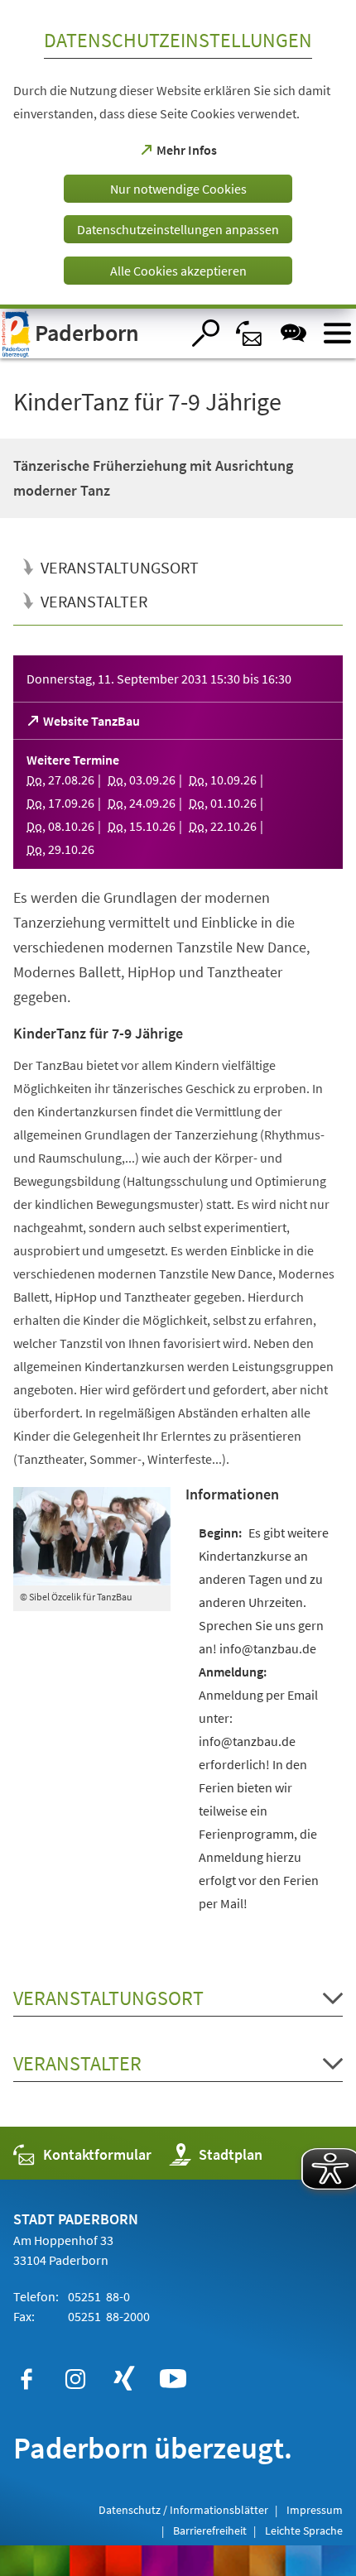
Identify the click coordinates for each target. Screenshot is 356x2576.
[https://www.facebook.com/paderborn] (26, 2379)
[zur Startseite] (90, 333)
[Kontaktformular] (250, 333)
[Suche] (206, 333)
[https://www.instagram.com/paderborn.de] (75, 2379)
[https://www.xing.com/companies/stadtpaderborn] (124, 2379)
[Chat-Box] (293, 333)
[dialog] (178, 154)
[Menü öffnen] (337, 333)
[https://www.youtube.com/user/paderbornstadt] (173, 2379)
